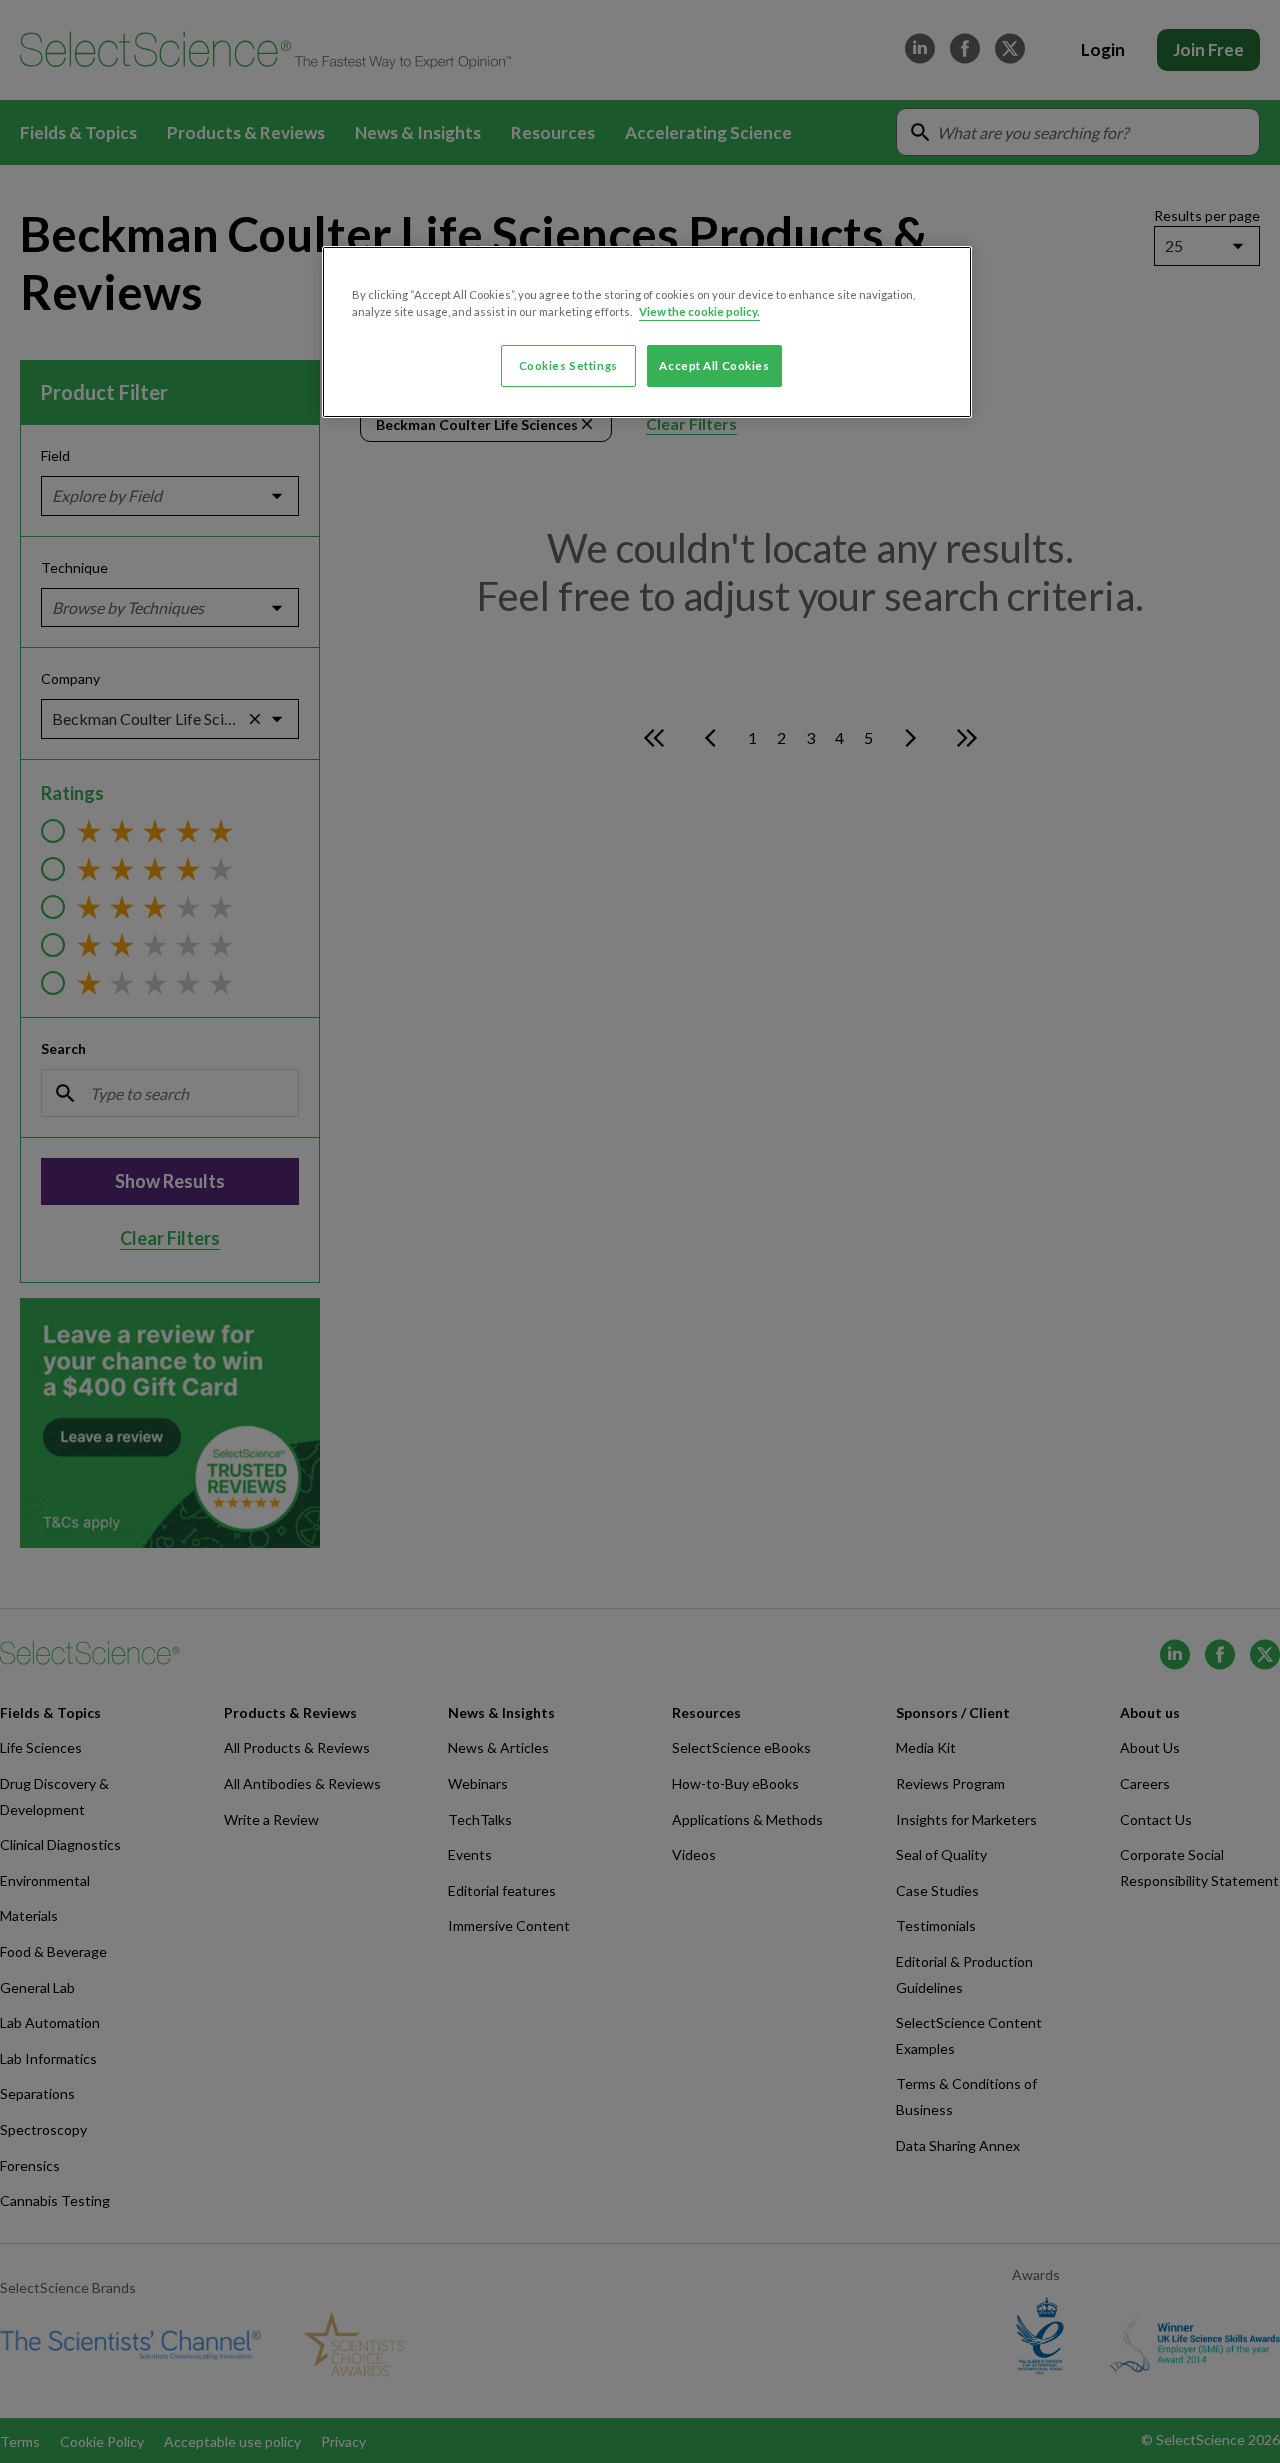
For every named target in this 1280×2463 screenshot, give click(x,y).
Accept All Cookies (714, 365)
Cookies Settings (568, 365)
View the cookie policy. (699, 311)
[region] (647, 332)
